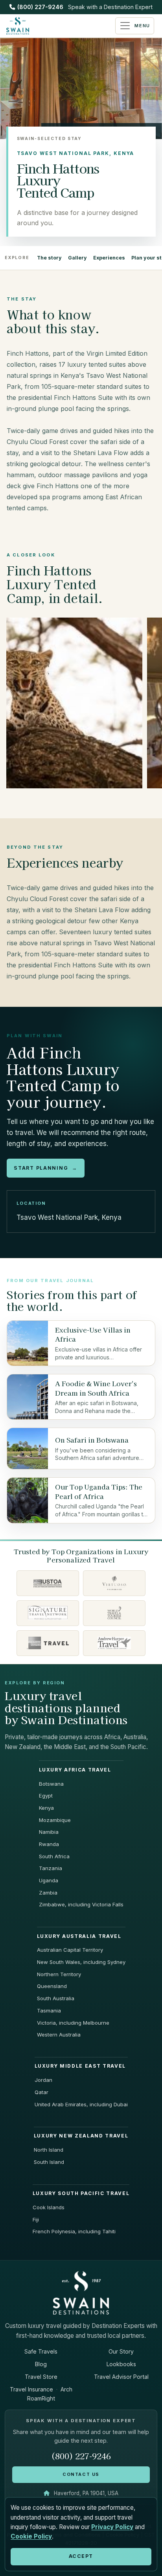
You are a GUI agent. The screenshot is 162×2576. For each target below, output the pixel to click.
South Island (49, 2162)
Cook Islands (49, 2207)
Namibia (49, 1832)
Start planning (45, 1168)
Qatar (41, 2092)
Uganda (49, 1880)
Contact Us (81, 2474)
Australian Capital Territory (70, 1950)
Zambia (48, 1893)
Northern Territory (59, 1974)
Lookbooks (121, 2364)
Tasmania (49, 2010)
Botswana (51, 1784)
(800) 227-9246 (40, 7)
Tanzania (51, 1868)
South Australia (56, 1998)
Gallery (77, 258)
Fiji (36, 2219)
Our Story (121, 2351)
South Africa (54, 1856)
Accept (81, 2556)
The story (49, 258)
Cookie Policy (31, 2536)
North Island (49, 2150)
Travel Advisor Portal (121, 2377)
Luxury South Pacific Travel (81, 2193)
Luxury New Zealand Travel (81, 2136)
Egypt (46, 1796)
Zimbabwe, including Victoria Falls (81, 1904)
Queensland (52, 1986)
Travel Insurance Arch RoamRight (41, 2394)
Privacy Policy (112, 2527)
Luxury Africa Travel (75, 1770)
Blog (41, 2364)
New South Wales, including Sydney (81, 1962)
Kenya (46, 1808)
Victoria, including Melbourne (73, 2023)
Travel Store (41, 2377)
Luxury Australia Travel (79, 1936)
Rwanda (49, 1844)
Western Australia (59, 2035)
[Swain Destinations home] (81, 2292)
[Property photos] (81, 705)
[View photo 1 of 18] (74, 703)
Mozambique (55, 1820)
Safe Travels (41, 2351)
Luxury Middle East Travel (80, 2066)
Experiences (109, 258)
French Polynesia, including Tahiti (74, 2231)
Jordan (43, 2080)
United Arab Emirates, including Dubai (81, 2104)
